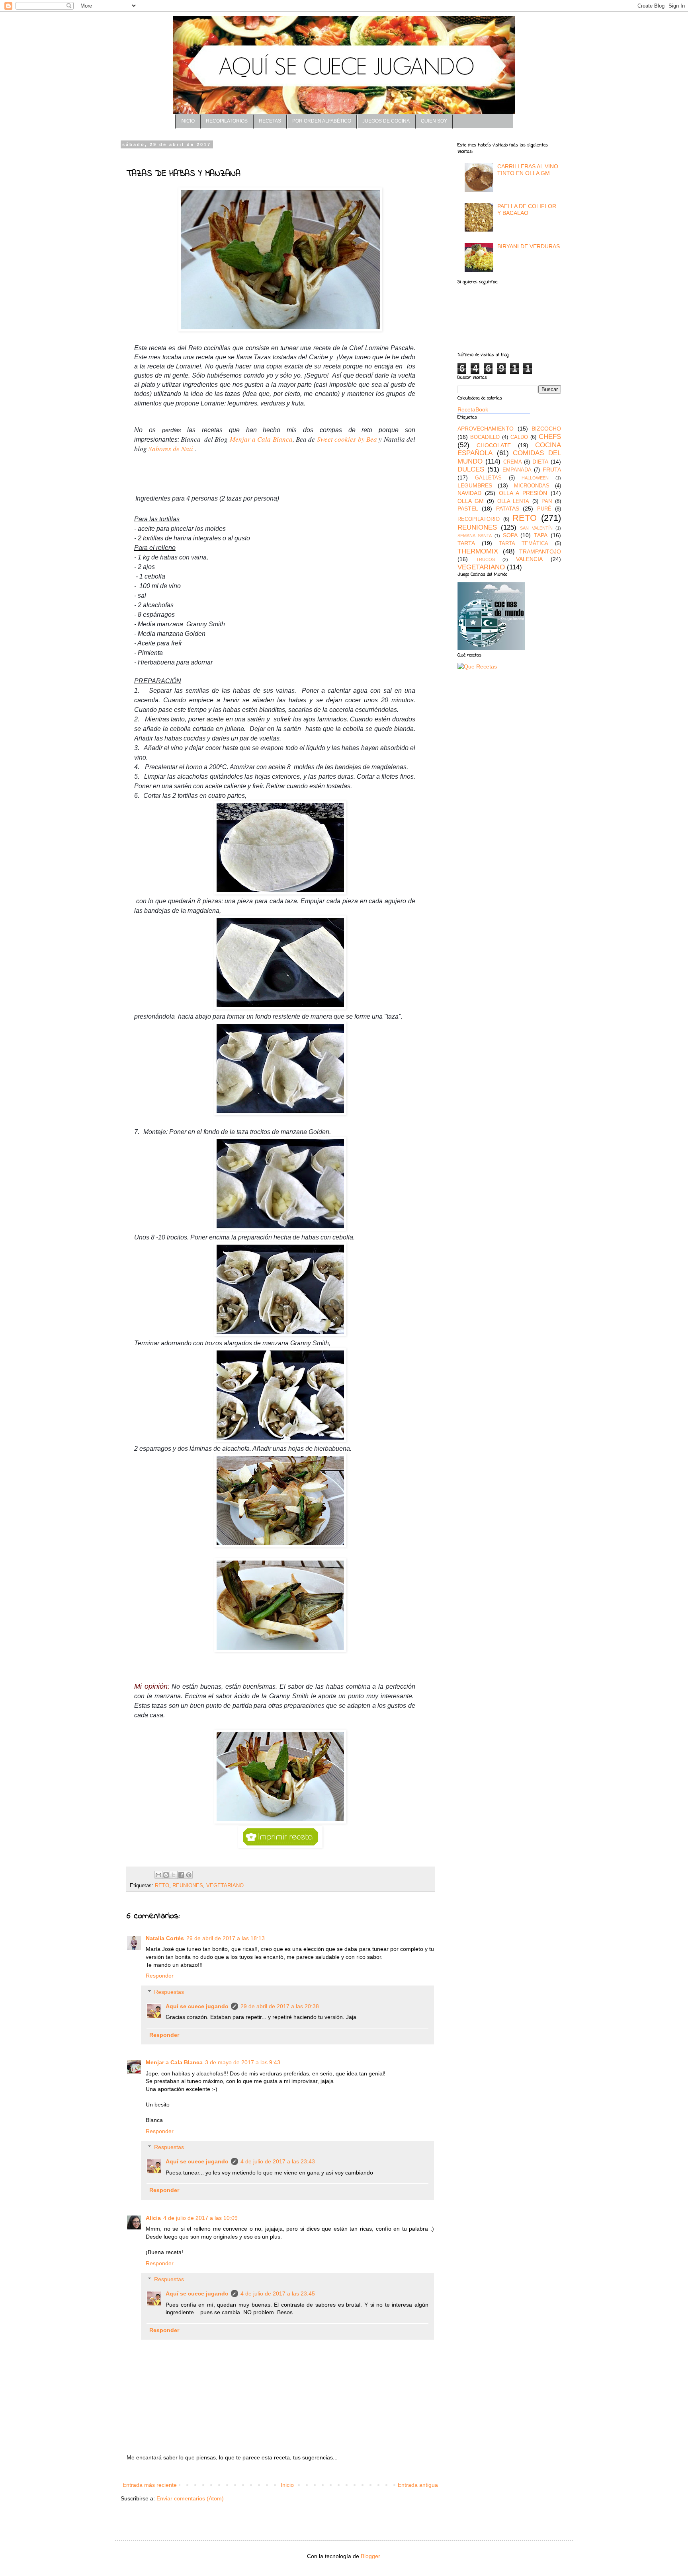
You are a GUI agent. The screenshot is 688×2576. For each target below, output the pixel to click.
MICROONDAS (532, 486)
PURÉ (544, 509)
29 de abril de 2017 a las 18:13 (226, 1938)
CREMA (513, 462)
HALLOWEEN (535, 478)
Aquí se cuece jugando (197, 2006)
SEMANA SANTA (475, 536)
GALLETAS (488, 478)
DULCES (471, 469)
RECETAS (270, 121)
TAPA (541, 535)
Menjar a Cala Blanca (261, 439)
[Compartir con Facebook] (181, 1875)
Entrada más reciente (150, 2485)
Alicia (153, 2218)
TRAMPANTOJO (540, 551)
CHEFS (550, 437)
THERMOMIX (478, 551)
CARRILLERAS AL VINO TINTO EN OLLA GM (528, 170)
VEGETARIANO (225, 1886)
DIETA (540, 462)
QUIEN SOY (434, 121)
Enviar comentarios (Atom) (190, 2498)
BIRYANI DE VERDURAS (529, 246)
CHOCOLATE (494, 445)
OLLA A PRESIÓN (523, 493)
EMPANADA (517, 470)
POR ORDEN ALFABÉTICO (322, 121)
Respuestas (169, 1992)
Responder (160, 1976)
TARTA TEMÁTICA (524, 544)
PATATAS (508, 509)
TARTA (466, 543)
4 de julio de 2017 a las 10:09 (200, 2218)
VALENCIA (529, 559)
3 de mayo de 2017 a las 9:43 (243, 2062)
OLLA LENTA (513, 501)
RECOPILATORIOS (227, 121)
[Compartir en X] (174, 1875)
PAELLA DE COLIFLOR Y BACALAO (527, 209)
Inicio (287, 2485)
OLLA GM (471, 501)
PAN (547, 501)
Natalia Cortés (165, 1938)
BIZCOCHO (546, 429)
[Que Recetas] (477, 666)
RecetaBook (473, 409)
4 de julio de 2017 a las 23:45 (278, 2293)
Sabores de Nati (171, 449)
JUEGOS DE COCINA (386, 121)
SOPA (510, 535)
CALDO (519, 437)
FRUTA (552, 470)
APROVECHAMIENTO (486, 429)
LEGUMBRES (475, 485)
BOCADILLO (485, 437)
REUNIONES (188, 1886)
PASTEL (468, 509)
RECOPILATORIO (479, 519)
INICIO (188, 121)
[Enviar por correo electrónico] (158, 1875)
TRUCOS (486, 559)
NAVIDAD (469, 493)
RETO (162, 1886)
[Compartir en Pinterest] (189, 1875)
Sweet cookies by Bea (347, 439)
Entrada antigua (418, 2485)
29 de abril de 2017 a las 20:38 (280, 2006)
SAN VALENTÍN (536, 528)
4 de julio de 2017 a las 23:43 (278, 2161)
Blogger (370, 2556)
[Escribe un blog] (166, 1875)
